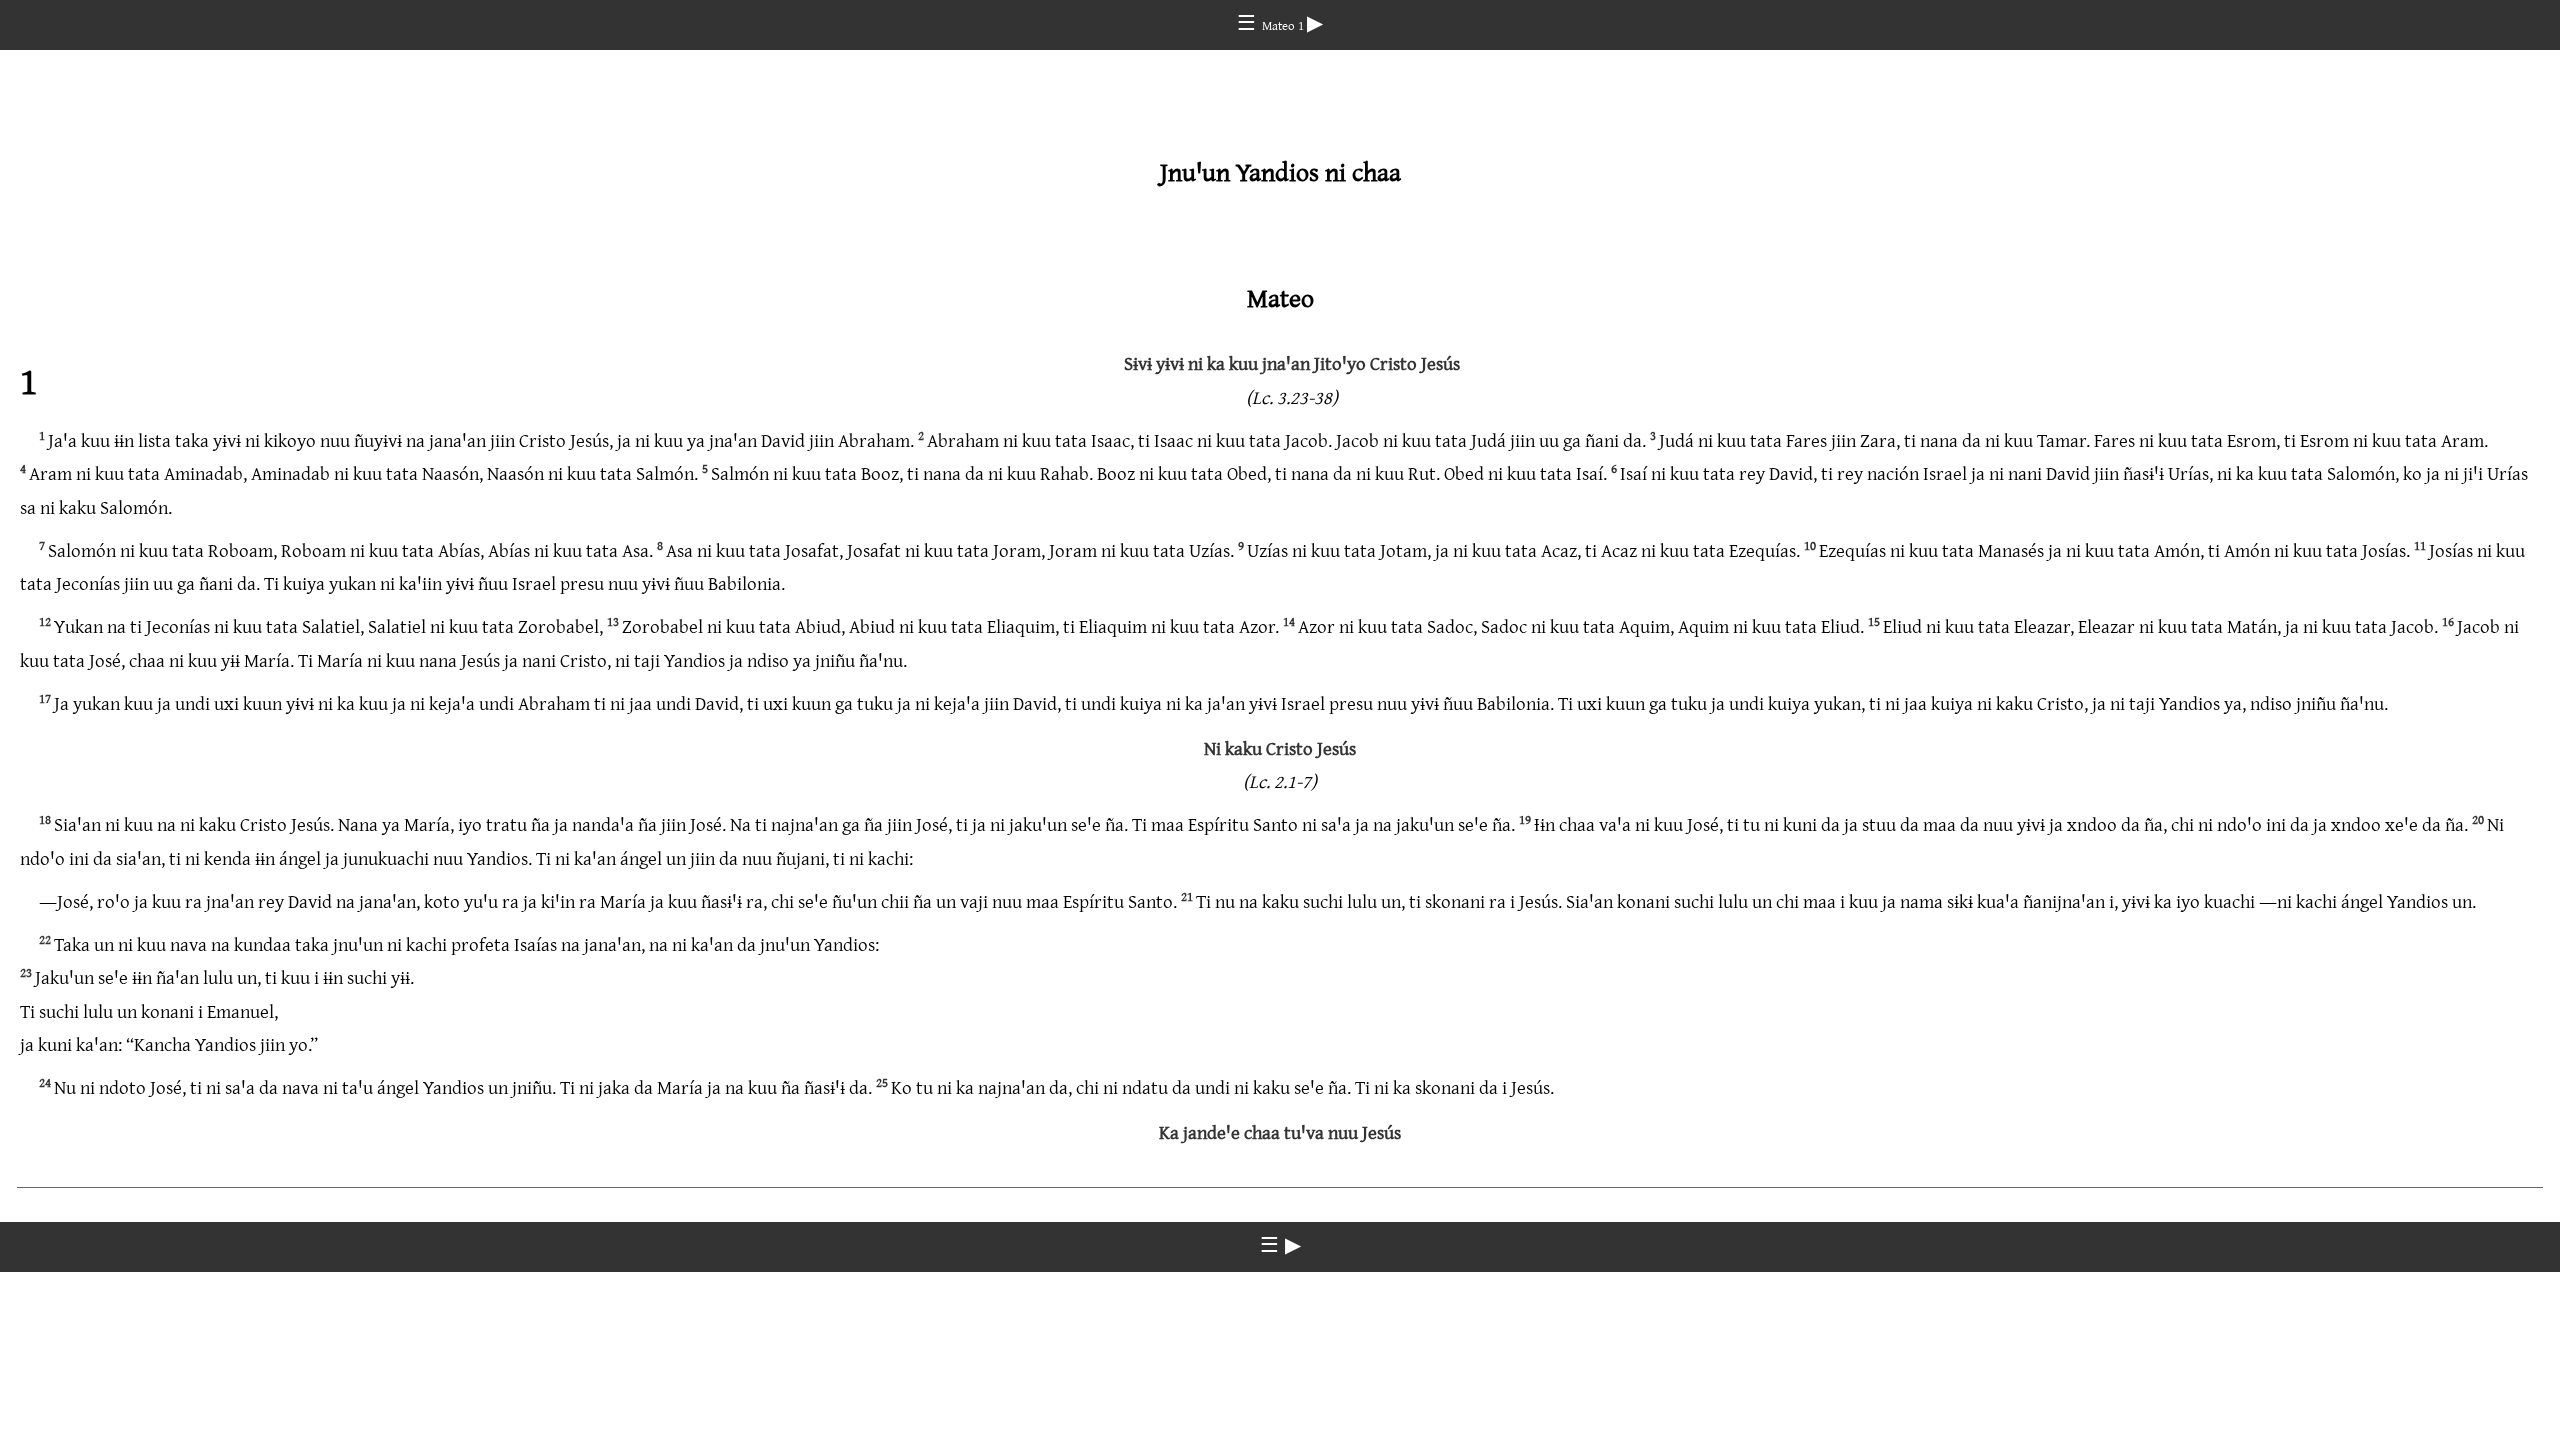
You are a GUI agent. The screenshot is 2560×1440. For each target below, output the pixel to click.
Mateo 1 (1284, 25)
